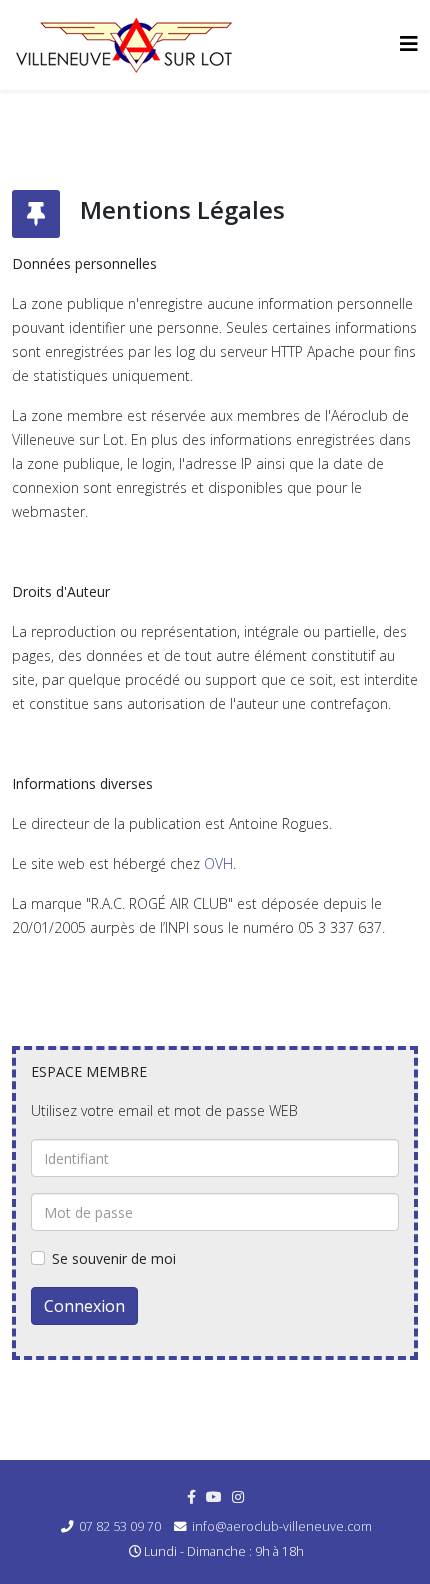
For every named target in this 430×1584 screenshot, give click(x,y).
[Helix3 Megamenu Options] (409, 43)
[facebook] (191, 1496)
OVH (218, 863)
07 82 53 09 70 (120, 1526)
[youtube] (214, 1496)
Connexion (84, 1306)
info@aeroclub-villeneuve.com (282, 1526)
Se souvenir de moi (114, 1258)
